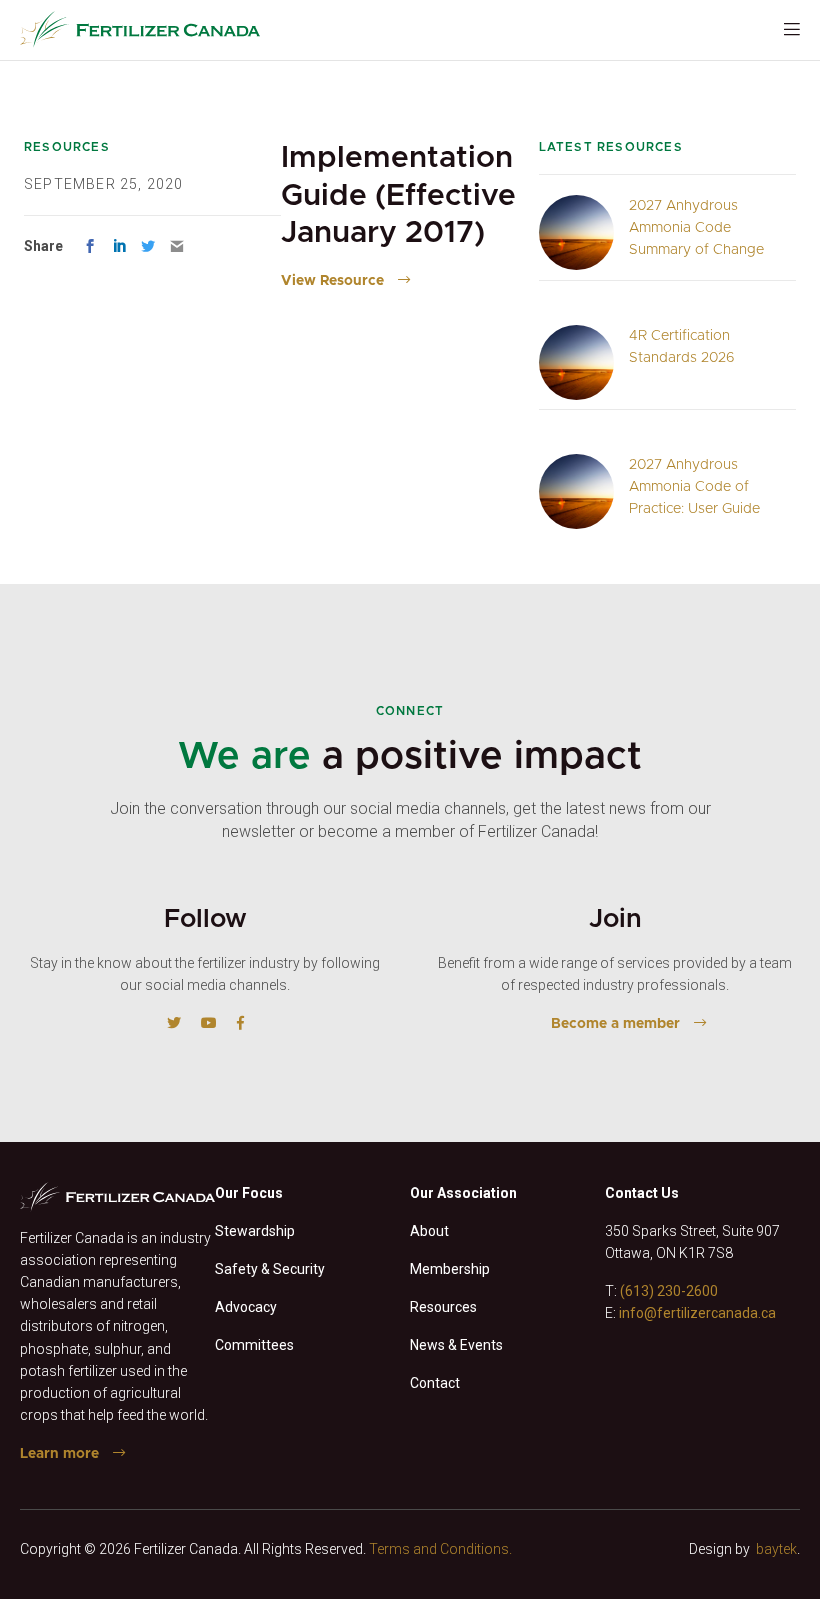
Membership (450, 1269)
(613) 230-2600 (669, 1291)
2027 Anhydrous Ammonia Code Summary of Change (696, 228)
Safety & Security (270, 1269)
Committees (254, 1345)
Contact (435, 1383)
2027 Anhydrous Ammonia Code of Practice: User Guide (694, 487)
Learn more (59, 1454)
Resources (443, 1307)
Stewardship (255, 1231)
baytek (776, 1549)
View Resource (332, 281)
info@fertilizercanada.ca (697, 1313)
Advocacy (246, 1307)
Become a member (615, 1024)
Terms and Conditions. (440, 1549)
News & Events (456, 1345)
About (429, 1231)
